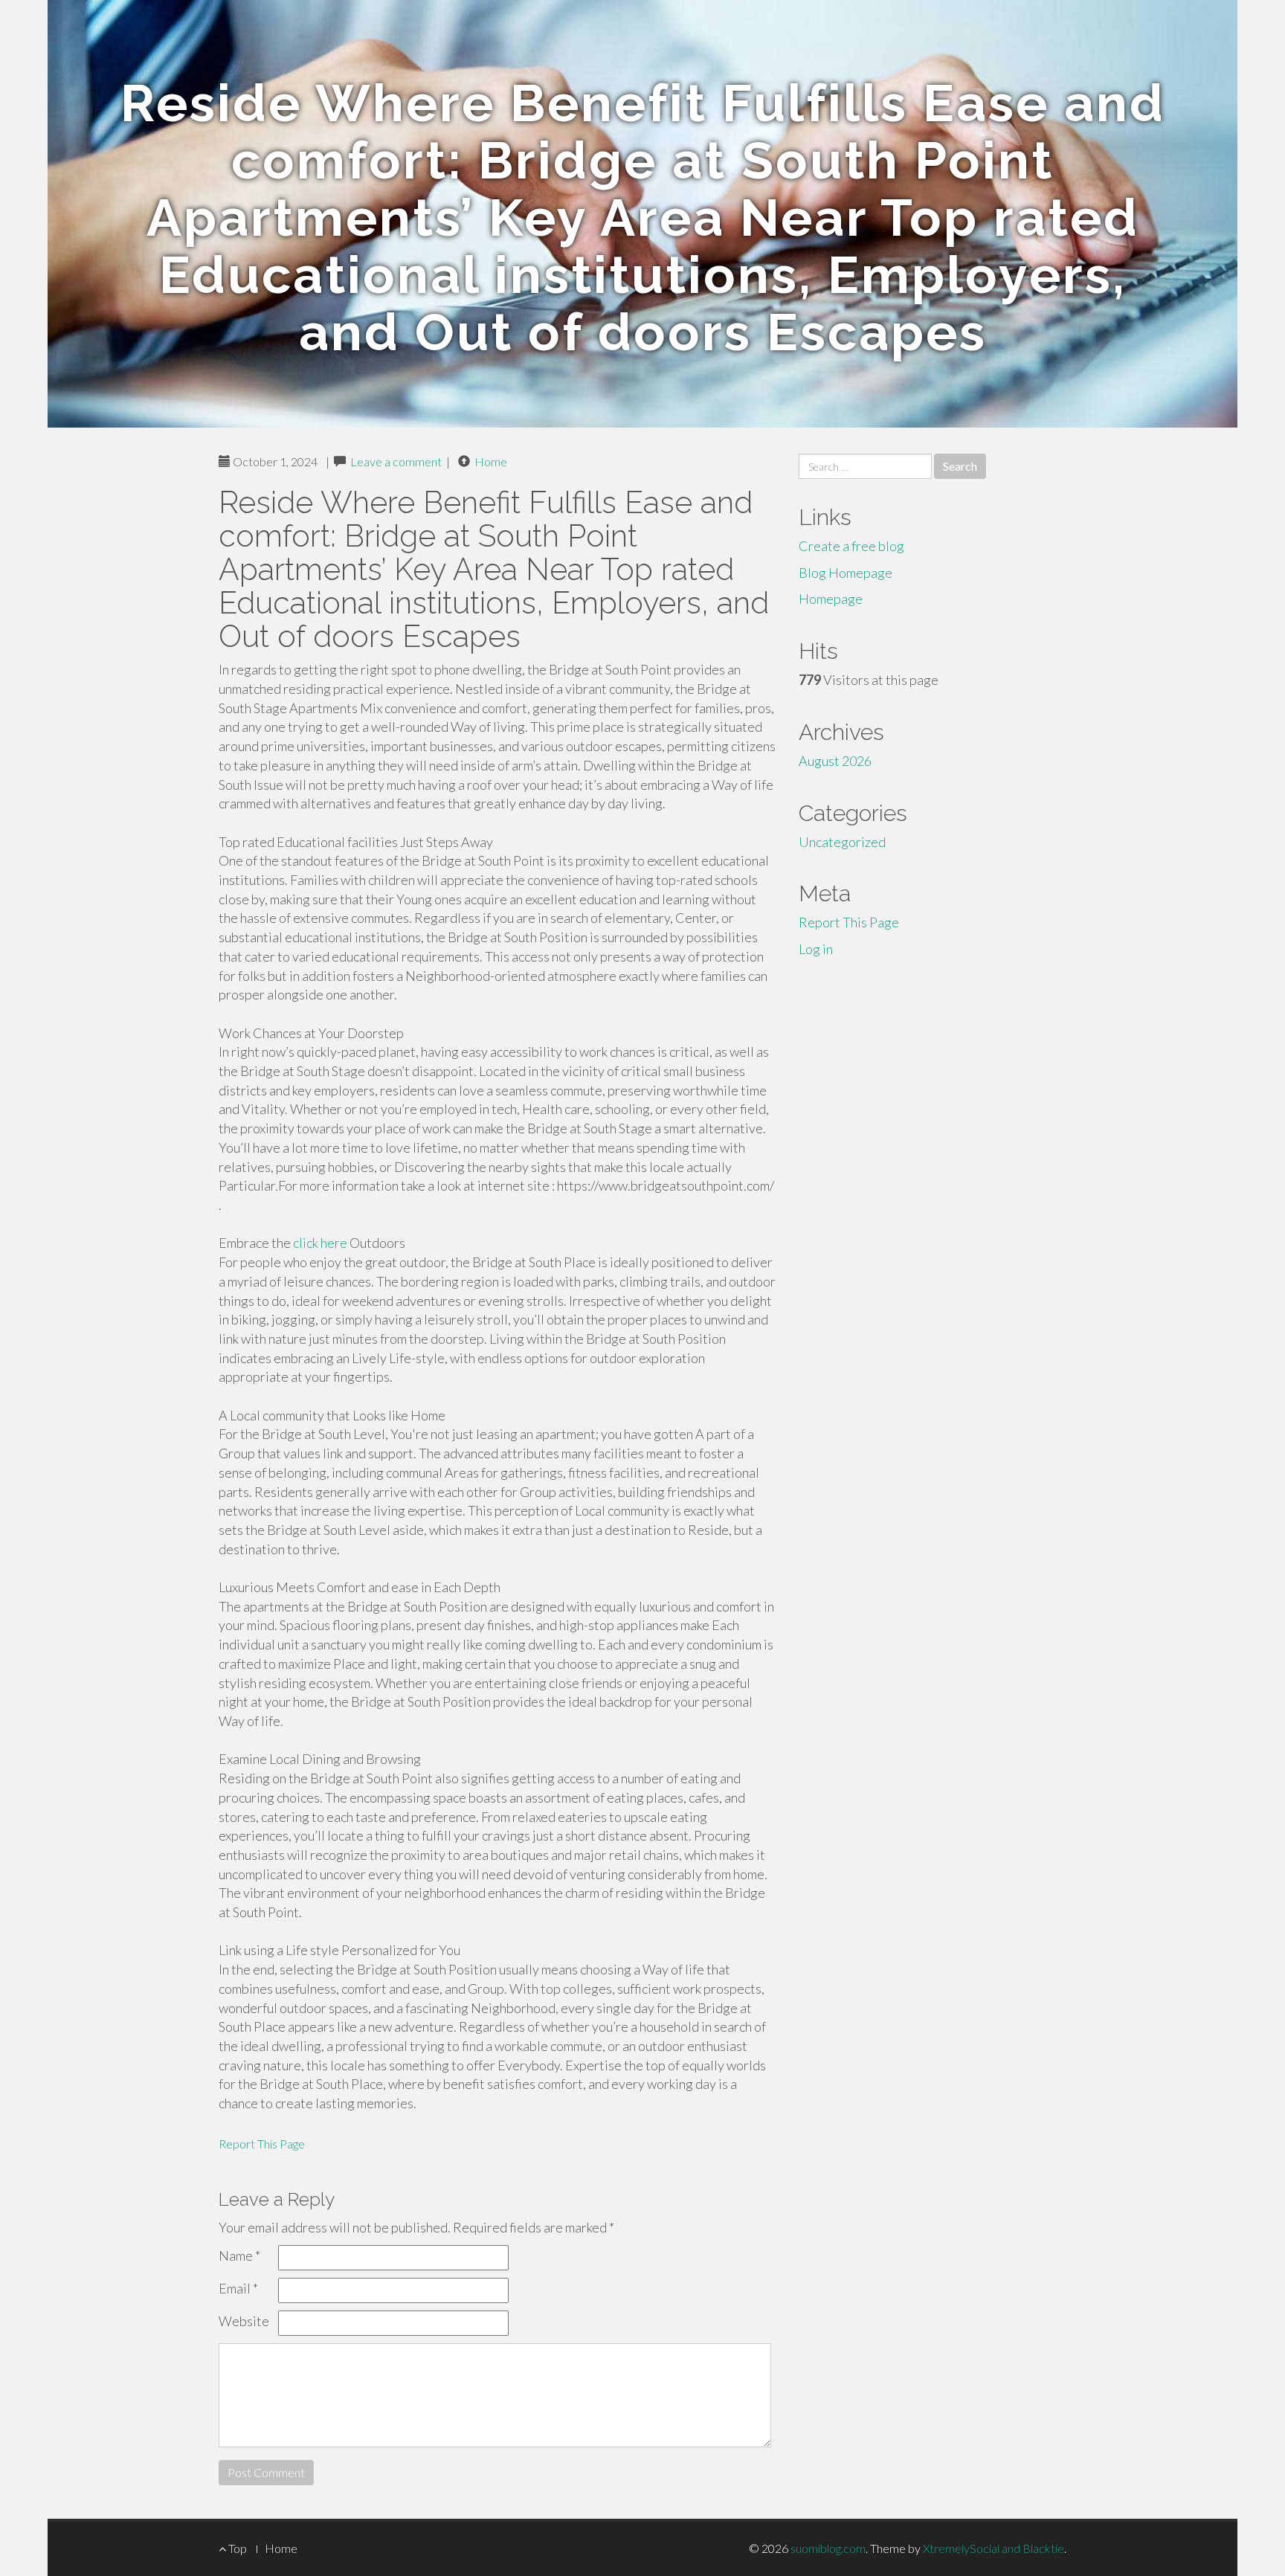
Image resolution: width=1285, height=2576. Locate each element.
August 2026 (835, 761)
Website (244, 2321)
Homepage (831, 599)
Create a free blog (851, 546)
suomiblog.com (828, 2548)
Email (238, 2288)
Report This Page (262, 2144)
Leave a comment (396, 461)
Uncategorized (842, 842)
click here (320, 1243)
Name (239, 2255)
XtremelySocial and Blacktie (993, 2548)
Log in (816, 949)
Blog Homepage (846, 573)
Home (491, 461)
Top (236, 2548)
